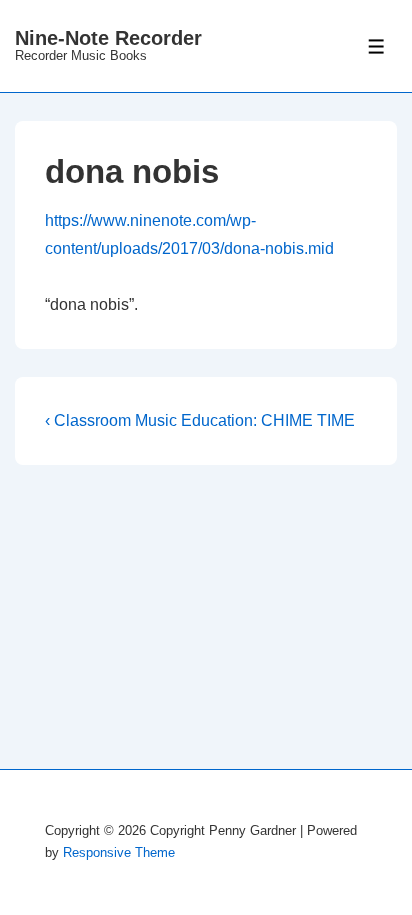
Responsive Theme (119, 852)
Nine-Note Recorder (108, 38)
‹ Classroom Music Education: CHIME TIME (200, 420)
